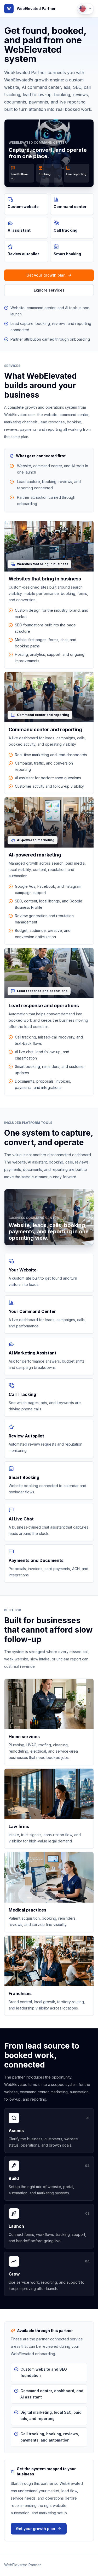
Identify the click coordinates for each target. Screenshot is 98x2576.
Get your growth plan (46, 275)
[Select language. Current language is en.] (85, 9)
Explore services (49, 290)
